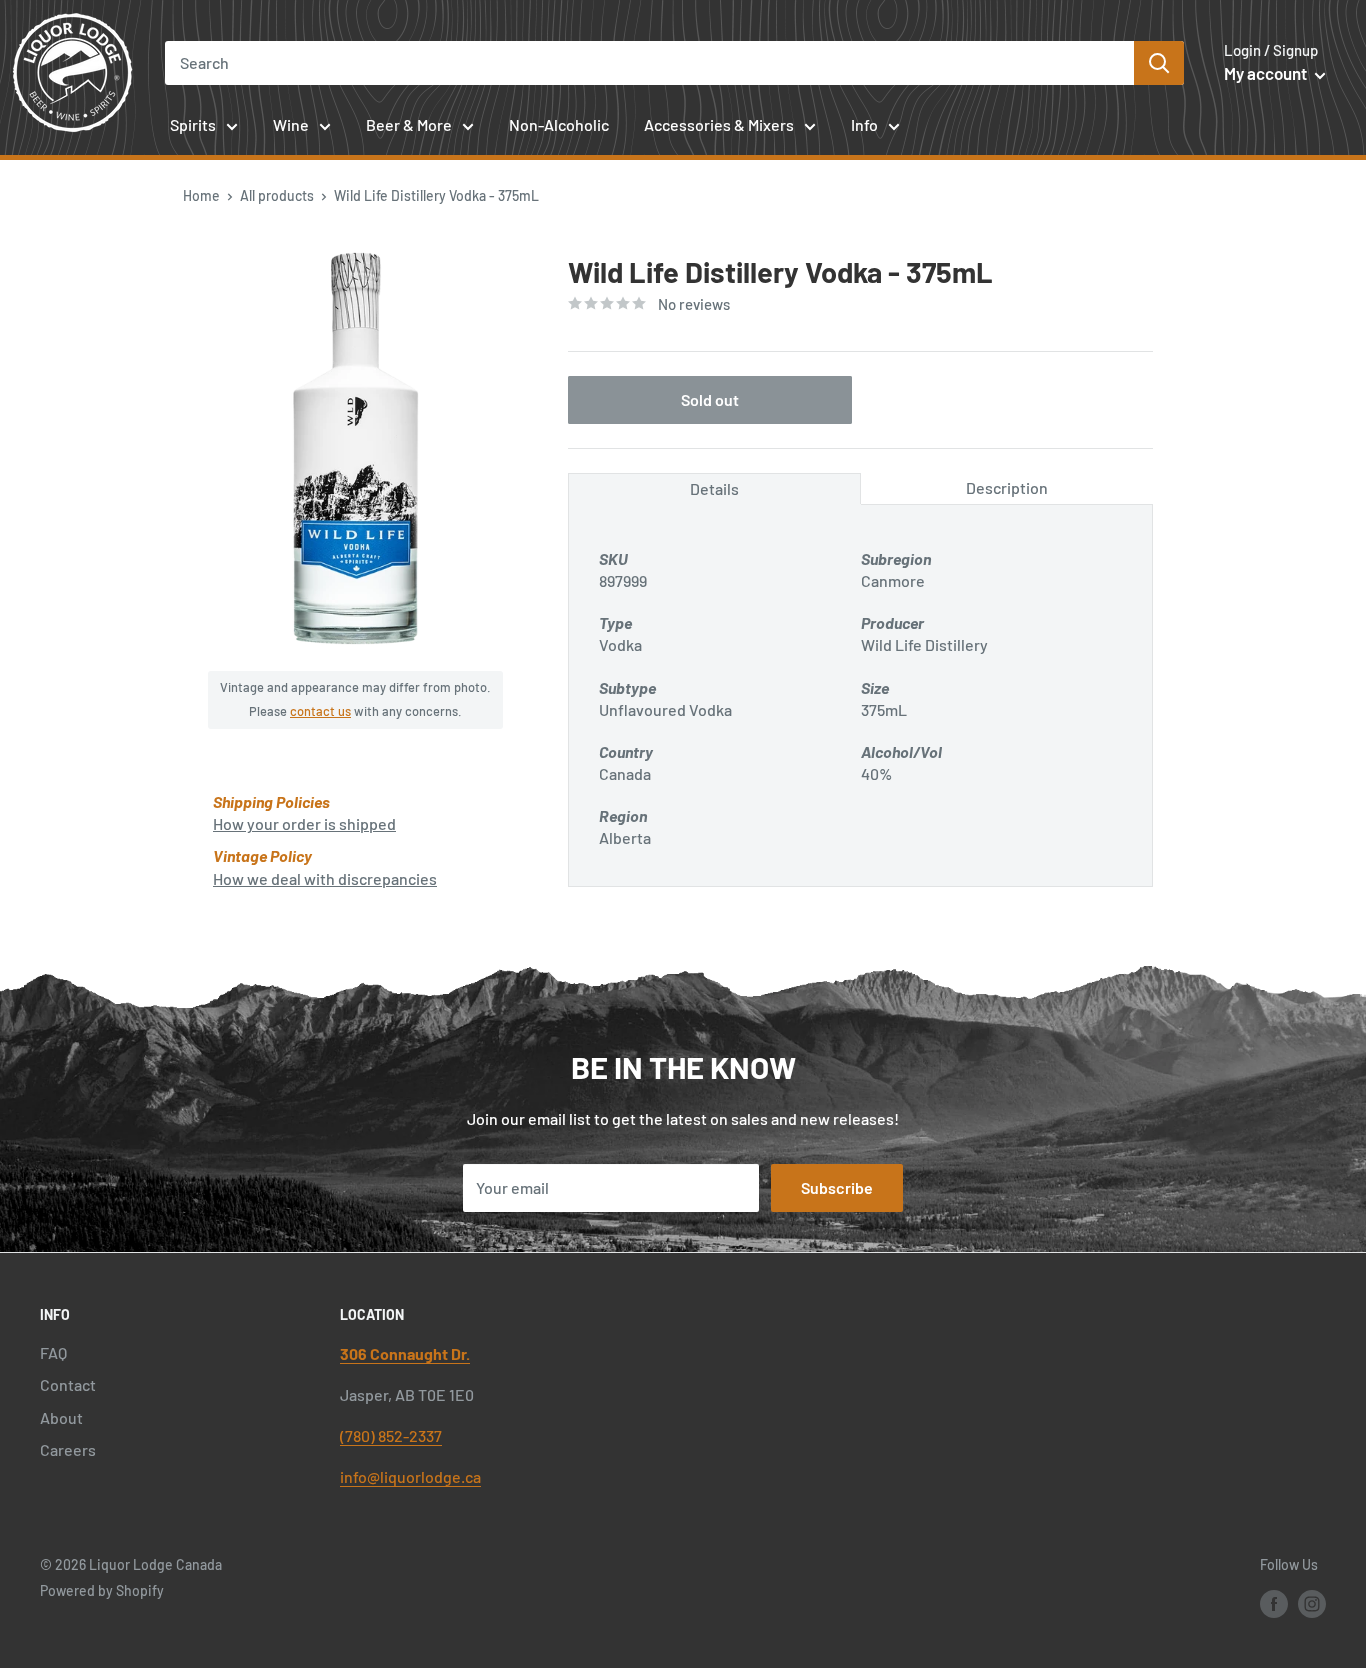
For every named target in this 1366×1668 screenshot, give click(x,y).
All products (277, 195)
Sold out (710, 399)
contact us (320, 711)
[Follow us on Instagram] (1312, 1603)
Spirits (193, 124)
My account (1267, 73)
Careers (68, 1449)
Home (201, 195)
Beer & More (409, 124)
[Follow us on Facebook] (1274, 1603)
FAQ (53, 1352)
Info (864, 124)
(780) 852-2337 (391, 1435)
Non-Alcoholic (559, 124)
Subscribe (837, 1187)
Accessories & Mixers (719, 124)
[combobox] (649, 63)
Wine (291, 124)
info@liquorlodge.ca (410, 1476)
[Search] (1159, 63)
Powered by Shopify (102, 1590)
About (61, 1417)
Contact (68, 1384)
